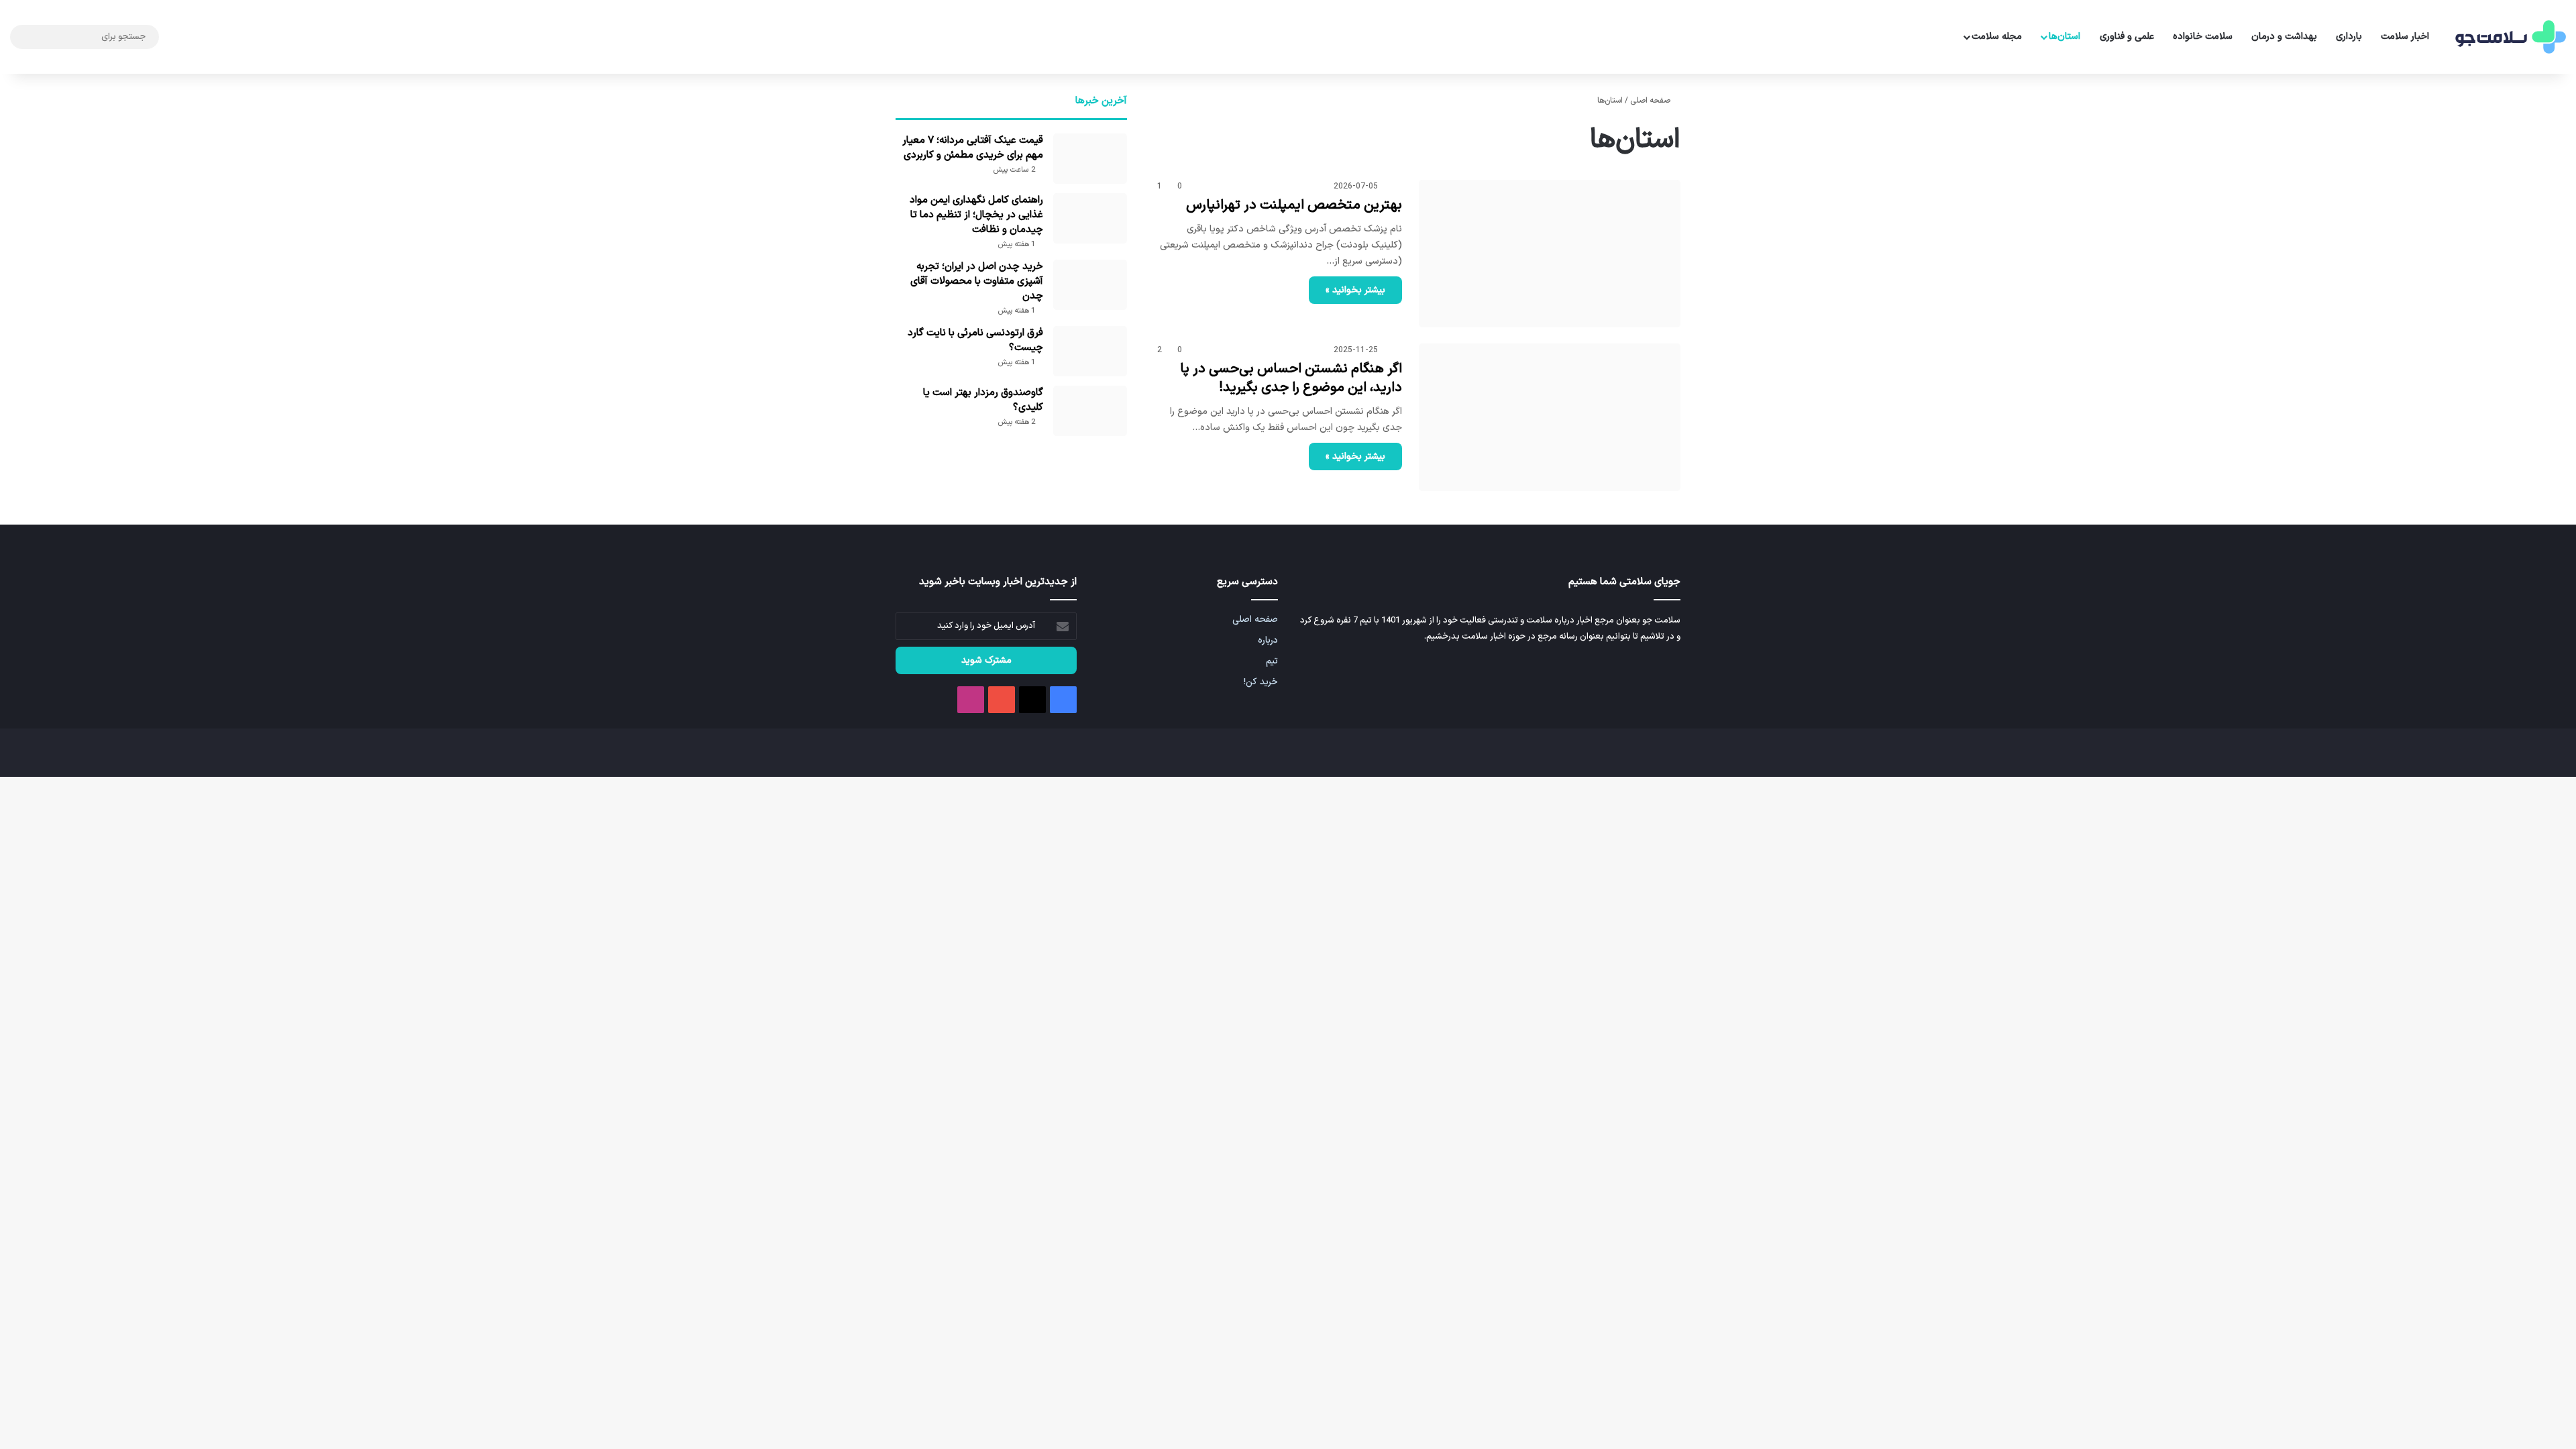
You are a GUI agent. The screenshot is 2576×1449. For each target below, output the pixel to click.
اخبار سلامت (2405, 37)
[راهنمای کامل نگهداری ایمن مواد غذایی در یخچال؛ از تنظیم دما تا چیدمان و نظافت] (1090, 218)
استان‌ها (2064, 37)
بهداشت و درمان (2284, 37)
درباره (1268, 640)
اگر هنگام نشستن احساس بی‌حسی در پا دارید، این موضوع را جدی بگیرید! (1291, 378)
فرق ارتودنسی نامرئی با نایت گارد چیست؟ (975, 340)
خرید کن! (1261, 682)
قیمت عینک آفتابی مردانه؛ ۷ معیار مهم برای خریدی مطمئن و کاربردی (973, 148)
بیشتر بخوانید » (1355, 290)
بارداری (2349, 37)
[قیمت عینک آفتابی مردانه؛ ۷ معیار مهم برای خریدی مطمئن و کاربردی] (1090, 159)
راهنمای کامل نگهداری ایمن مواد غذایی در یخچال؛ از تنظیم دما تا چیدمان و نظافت (976, 215)
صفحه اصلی (1651, 101)
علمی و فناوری (2127, 37)
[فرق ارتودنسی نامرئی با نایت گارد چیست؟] (1090, 351)
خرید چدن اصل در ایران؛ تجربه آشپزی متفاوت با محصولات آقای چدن (977, 281)
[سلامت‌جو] (2509, 37)
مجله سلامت (1997, 37)
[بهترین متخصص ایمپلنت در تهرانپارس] (1550, 254)
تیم (1272, 661)
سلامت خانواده (2203, 37)
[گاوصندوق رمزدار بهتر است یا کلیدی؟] (1090, 411)
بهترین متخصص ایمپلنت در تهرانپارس (1294, 205)
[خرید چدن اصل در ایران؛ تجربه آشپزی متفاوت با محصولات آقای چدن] (1090, 285)
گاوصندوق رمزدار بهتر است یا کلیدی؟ (983, 400)
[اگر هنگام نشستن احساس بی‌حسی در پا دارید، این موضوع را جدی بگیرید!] (1550, 417)
